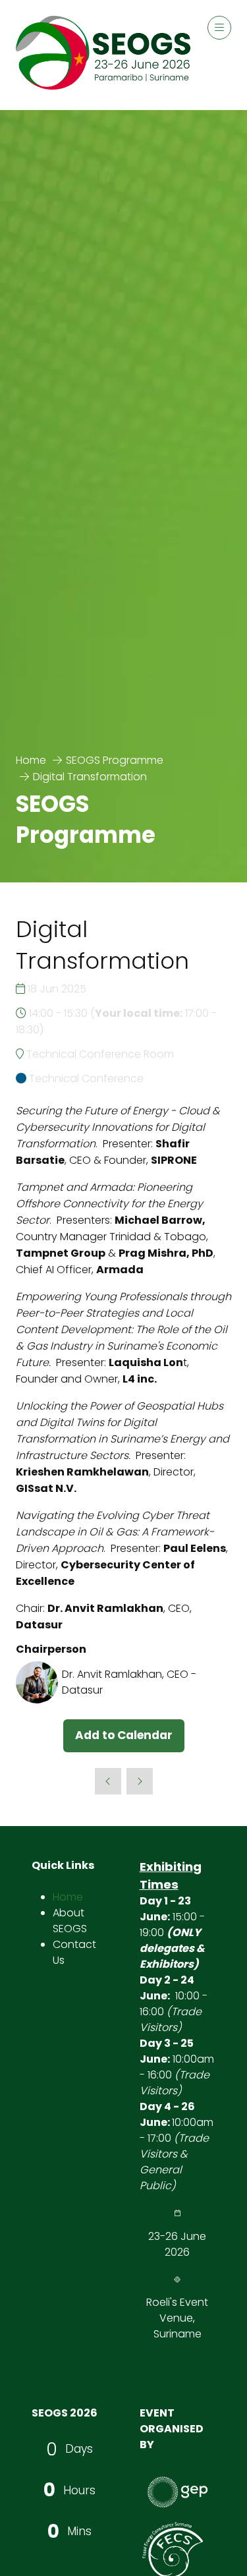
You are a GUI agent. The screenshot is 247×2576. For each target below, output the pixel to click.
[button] (219, 28)
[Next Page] (140, 1781)
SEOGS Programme (115, 760)
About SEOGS (70, 1921)
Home (31, 760)
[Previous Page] (108, 1781)
